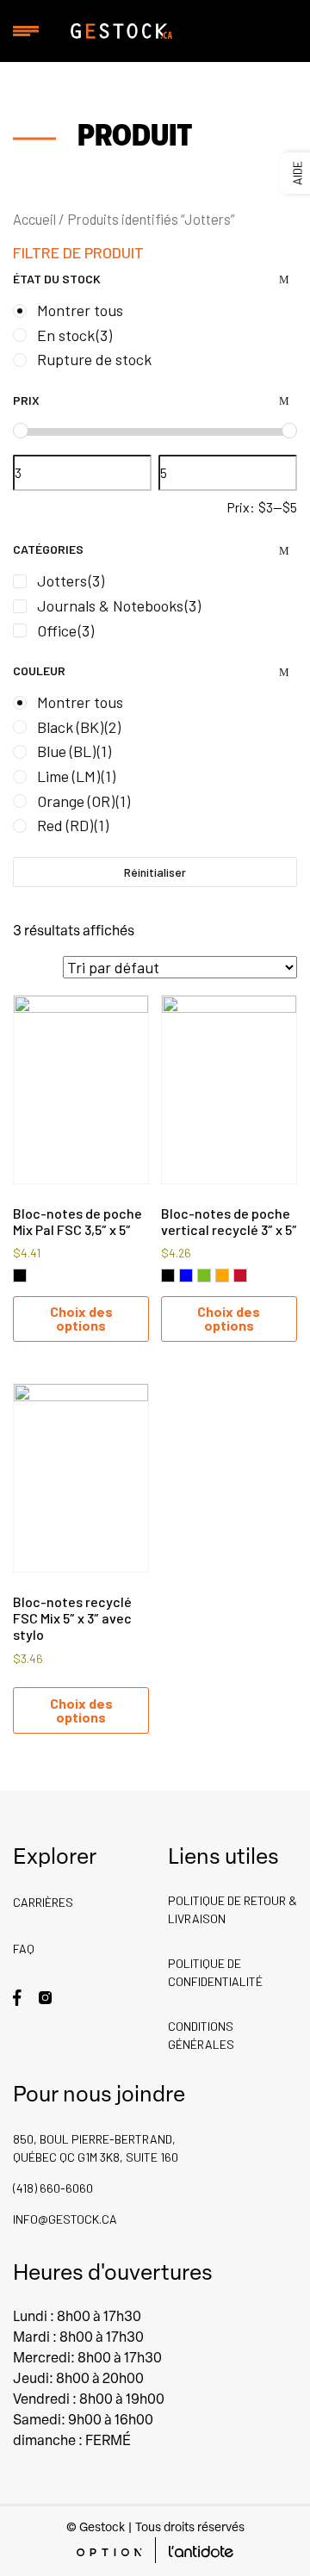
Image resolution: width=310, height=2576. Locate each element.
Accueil (34, 219)
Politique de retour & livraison (232, 1909)
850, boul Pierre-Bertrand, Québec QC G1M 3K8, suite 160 (96, 2148)
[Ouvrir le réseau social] (17, 1996)
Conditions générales (201, 2035)
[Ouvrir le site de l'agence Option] (109, 2551)
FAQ (24, 1949)
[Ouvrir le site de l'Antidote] (201, 2551)
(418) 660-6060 (53, 2188)
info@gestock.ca (65, 2219)
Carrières (43, 1902)
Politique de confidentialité (215, 1972)
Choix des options (81, 1318)
